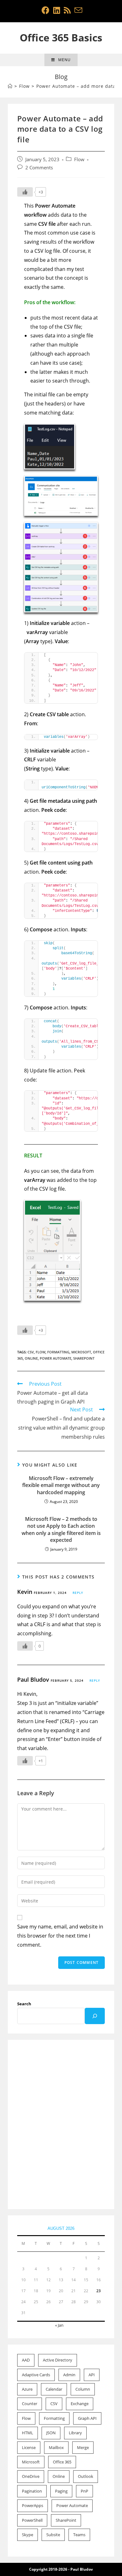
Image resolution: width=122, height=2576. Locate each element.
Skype (28, 2535)
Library (75, 2433)
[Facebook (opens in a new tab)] (46, 10)
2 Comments (39, 168)
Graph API (87, 2418)
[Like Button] (25, 192)
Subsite (53, 2535)
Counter (30, 2404)
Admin (69, 2375)
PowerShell (32, 2520)
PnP (84, 2491)
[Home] (10, 86)
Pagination (32, 2491)
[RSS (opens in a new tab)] (67, 10)
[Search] (95, 2016)
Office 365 (62, 2462)
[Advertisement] (61, 2125)
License (29, 2447)
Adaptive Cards (36, 2375)
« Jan (59, 2325)
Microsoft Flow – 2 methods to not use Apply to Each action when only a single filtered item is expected (61, 1529)
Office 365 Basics (61, 37)
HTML (28, 2433)
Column (83, 2389)
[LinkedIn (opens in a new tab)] (57, 10)
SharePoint (84, 1358)
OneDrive (31, 2476)
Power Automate (56, 1358)
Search (24, 2004)
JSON (51, 2433)
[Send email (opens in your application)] (77, 10)
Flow (79, 159)
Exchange (80, 2404)
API (92, 2375)
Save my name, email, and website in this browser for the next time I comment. (60, 1936)
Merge (83, 2447)
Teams (79, 2535)
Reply (78, 1593)
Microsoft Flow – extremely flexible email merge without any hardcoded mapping (61, 1485)
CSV (31, 1352)
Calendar (54, 2389)
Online (31, 1358)
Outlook (86, 2476)
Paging (61, 2491)
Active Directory (58, 2360)
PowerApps (33, 2505)
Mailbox (56, 2447)
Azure (27, 2389)
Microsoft (81, 1352)
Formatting (58, 1352)
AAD (26, 2360)
